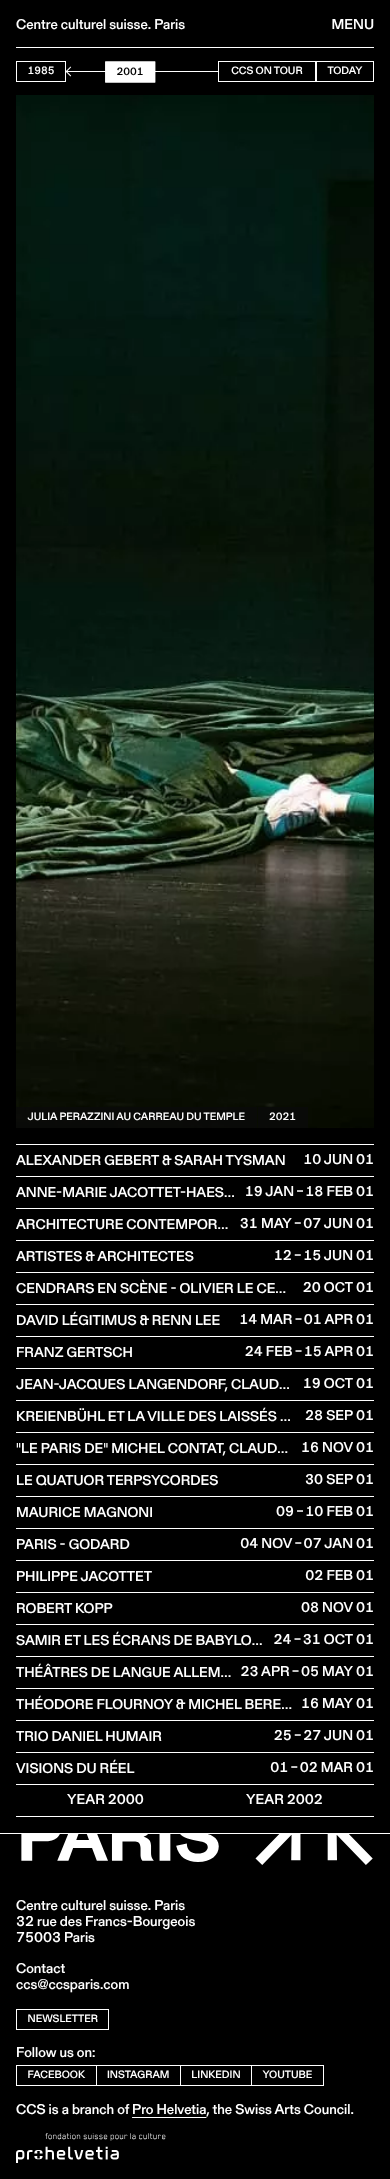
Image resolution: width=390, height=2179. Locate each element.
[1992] (90, 71)
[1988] (75, 71)
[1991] (86, 71)
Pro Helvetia (169, 2109)
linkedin (215, 2074)
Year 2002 (284, 1799)
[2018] (190, 71)
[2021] (202, 71)
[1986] (67, 71)
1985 (41, 70)
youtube (288, 2074)
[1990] (82, 71)
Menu (353, 24)
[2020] (198, 71)
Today (344, 70)
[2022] (205, 71)
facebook (57, 2074)
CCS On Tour (266, 70)
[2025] (217, 71)
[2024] (213, 71)
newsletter (63, 2018)
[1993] (94, 71)
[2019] (194, 71)
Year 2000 (105, 1799)
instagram (138, 2074)
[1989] (79, 71)
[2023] (209, 71)
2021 (282, 1116)
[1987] (71, 71)
